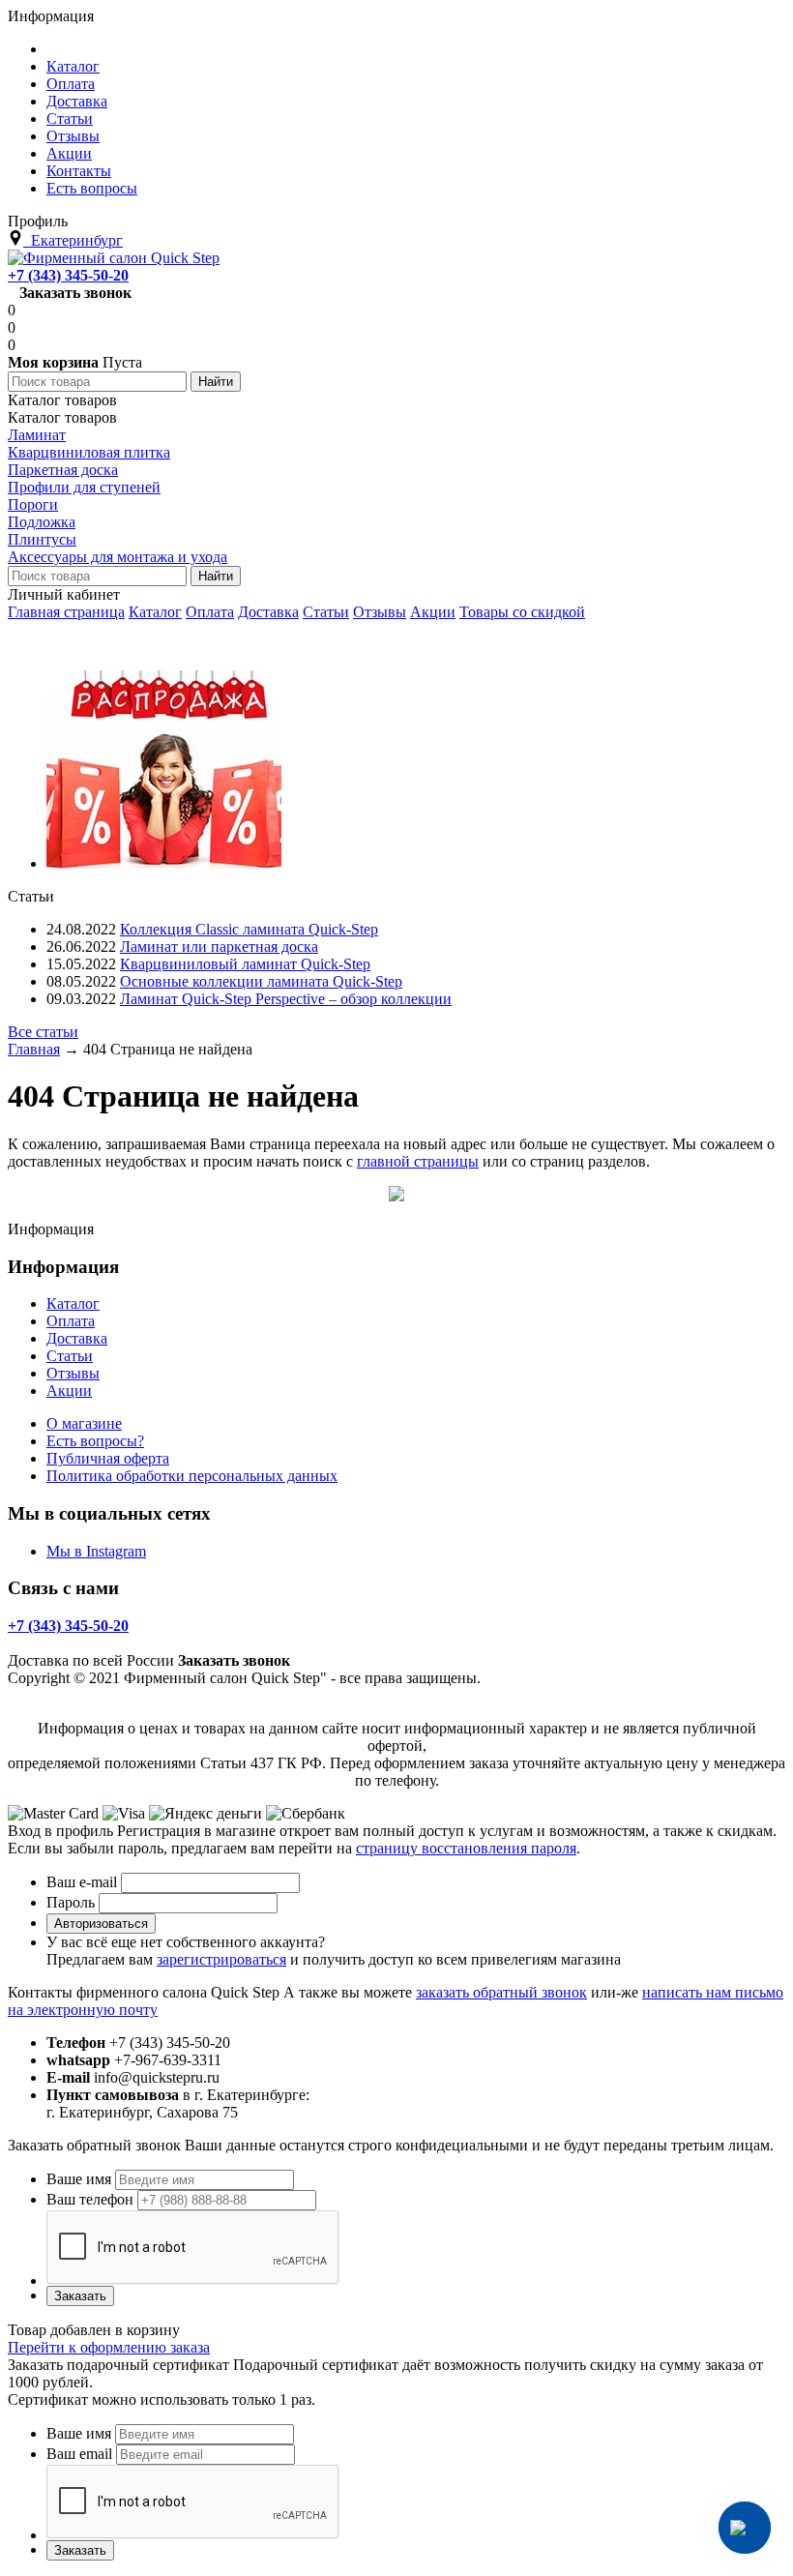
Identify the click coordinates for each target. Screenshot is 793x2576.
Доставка (268, 612)
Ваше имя (79, 2179)
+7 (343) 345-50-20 (68, 275)
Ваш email (79, 2454)
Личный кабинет (64, 594)
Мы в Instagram (96, 1551)
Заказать (80, 2296)
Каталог (155, 612)
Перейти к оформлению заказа (109, 2347)
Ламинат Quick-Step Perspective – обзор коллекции (286, 999)
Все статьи (43, 1032)
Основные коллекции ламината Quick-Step (261, 981)
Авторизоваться (101, 1924)
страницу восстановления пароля (466, 1848)
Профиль (38, 221)
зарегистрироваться (221, 1959)
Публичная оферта (108, 1458)
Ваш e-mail (82, 1882)
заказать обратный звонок (501, 1992)
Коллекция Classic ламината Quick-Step (249, 929)
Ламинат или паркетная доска (219, 947)
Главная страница (66, 612)
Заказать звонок (75, 293)
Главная (34, 1049)
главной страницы (418, 1161)
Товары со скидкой (522, 612)
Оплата (210, 612)
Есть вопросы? (95, 1441)
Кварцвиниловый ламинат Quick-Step (245, 964)
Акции (433, 612)
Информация (51, 16)
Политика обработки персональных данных (192, 1476)
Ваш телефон (90, 2199)
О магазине (84, 1423)
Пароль (71, 1902)
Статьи (326, 612)
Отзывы (380, 612)
